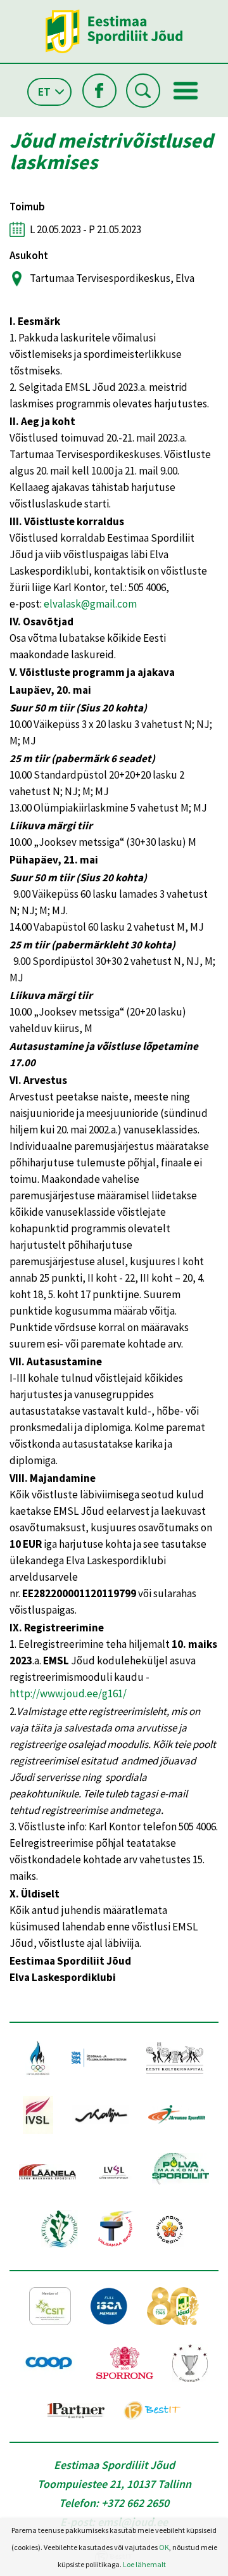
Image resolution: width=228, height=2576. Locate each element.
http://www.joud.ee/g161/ (68, 1693)
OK (164, 2547)
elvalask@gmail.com (90, 604)
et (44, 92)
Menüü (186, 91)
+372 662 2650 (135, 2503)
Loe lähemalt (144, 2564)
